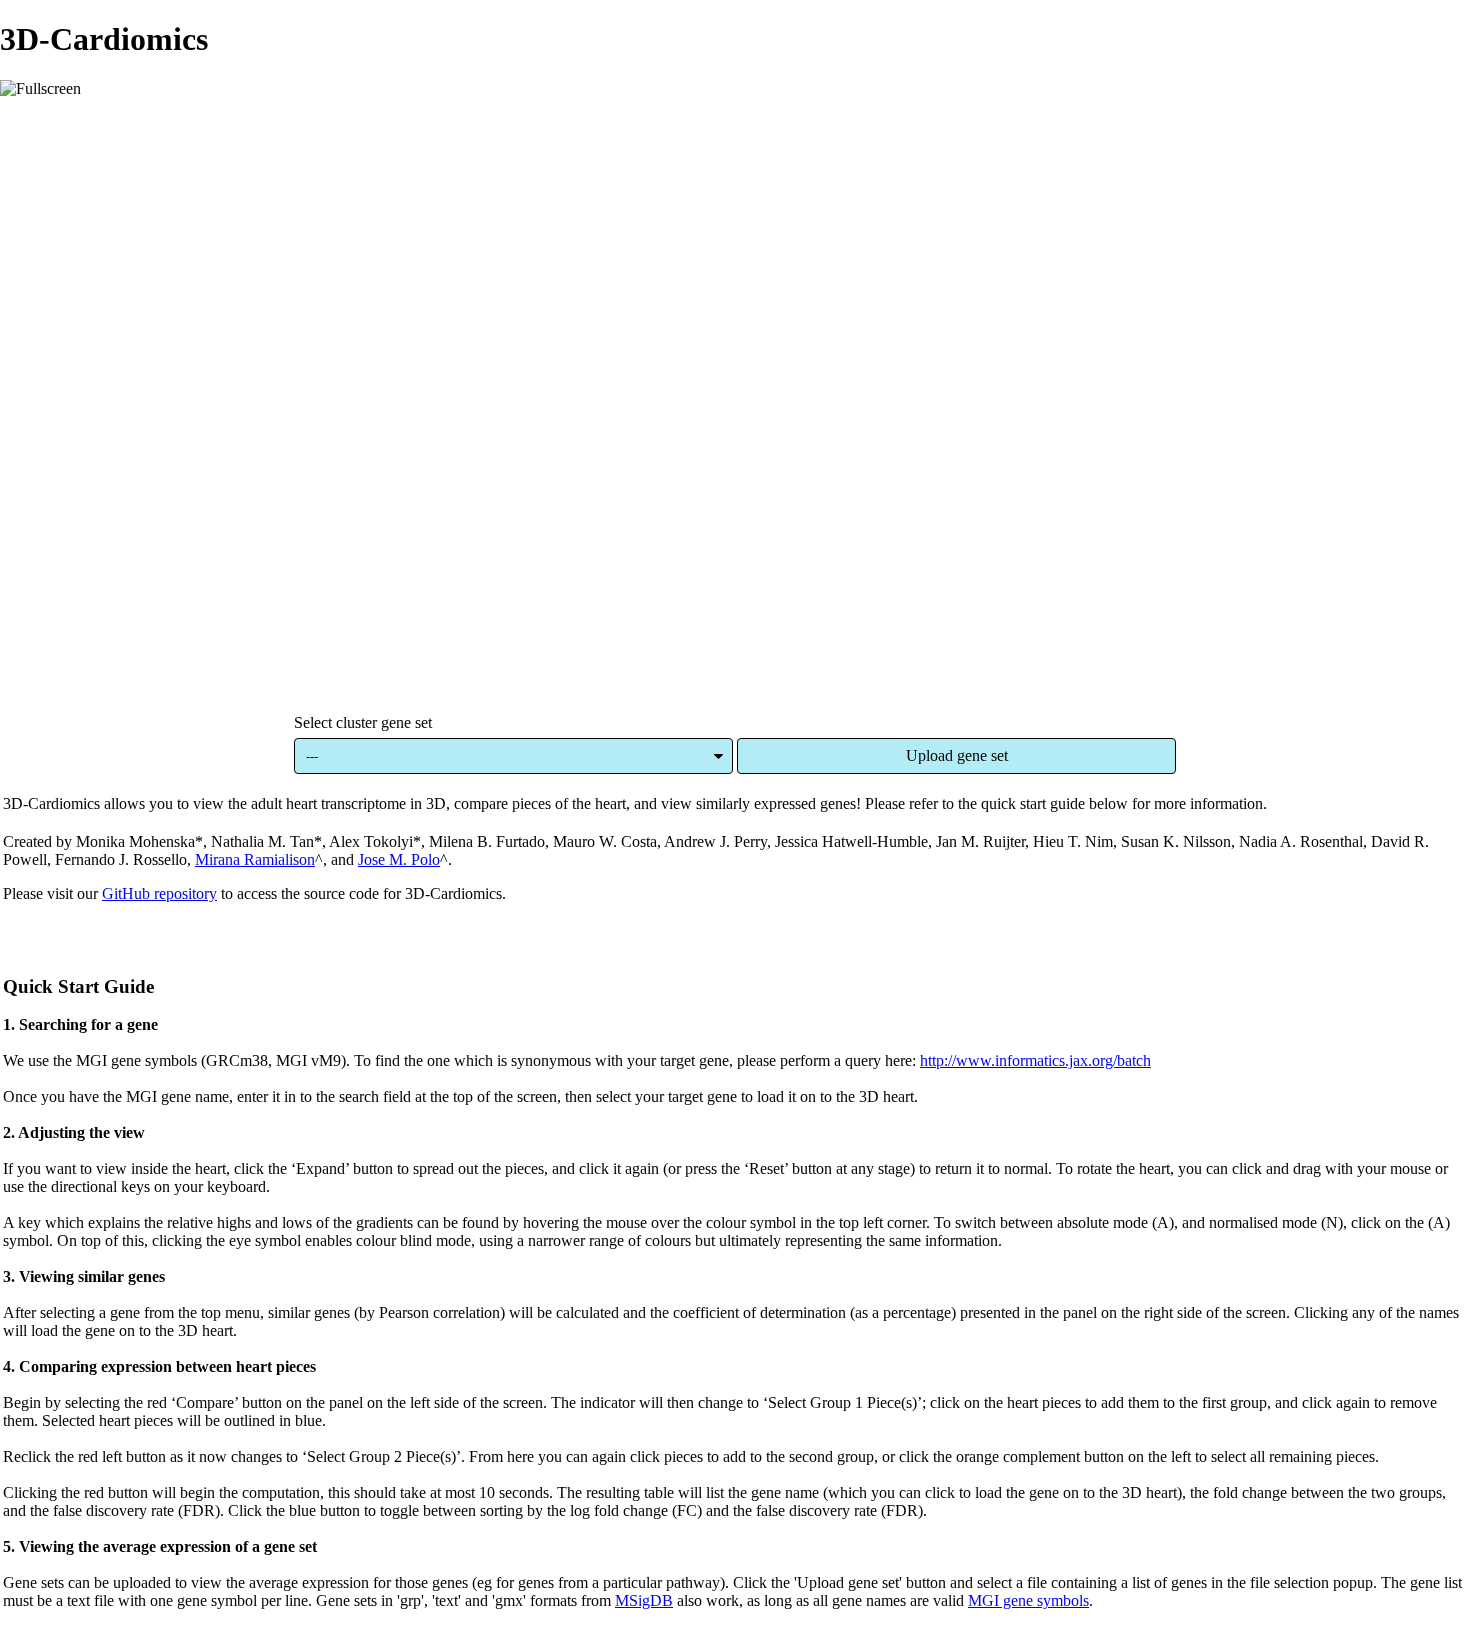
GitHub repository (159, 893)
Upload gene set (957, 755)
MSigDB (644, 1600)
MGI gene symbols (1028, 1600)
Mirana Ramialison (255, 859)
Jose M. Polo (399, 859)
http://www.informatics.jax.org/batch (1035, 1060)
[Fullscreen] (40, 89)
